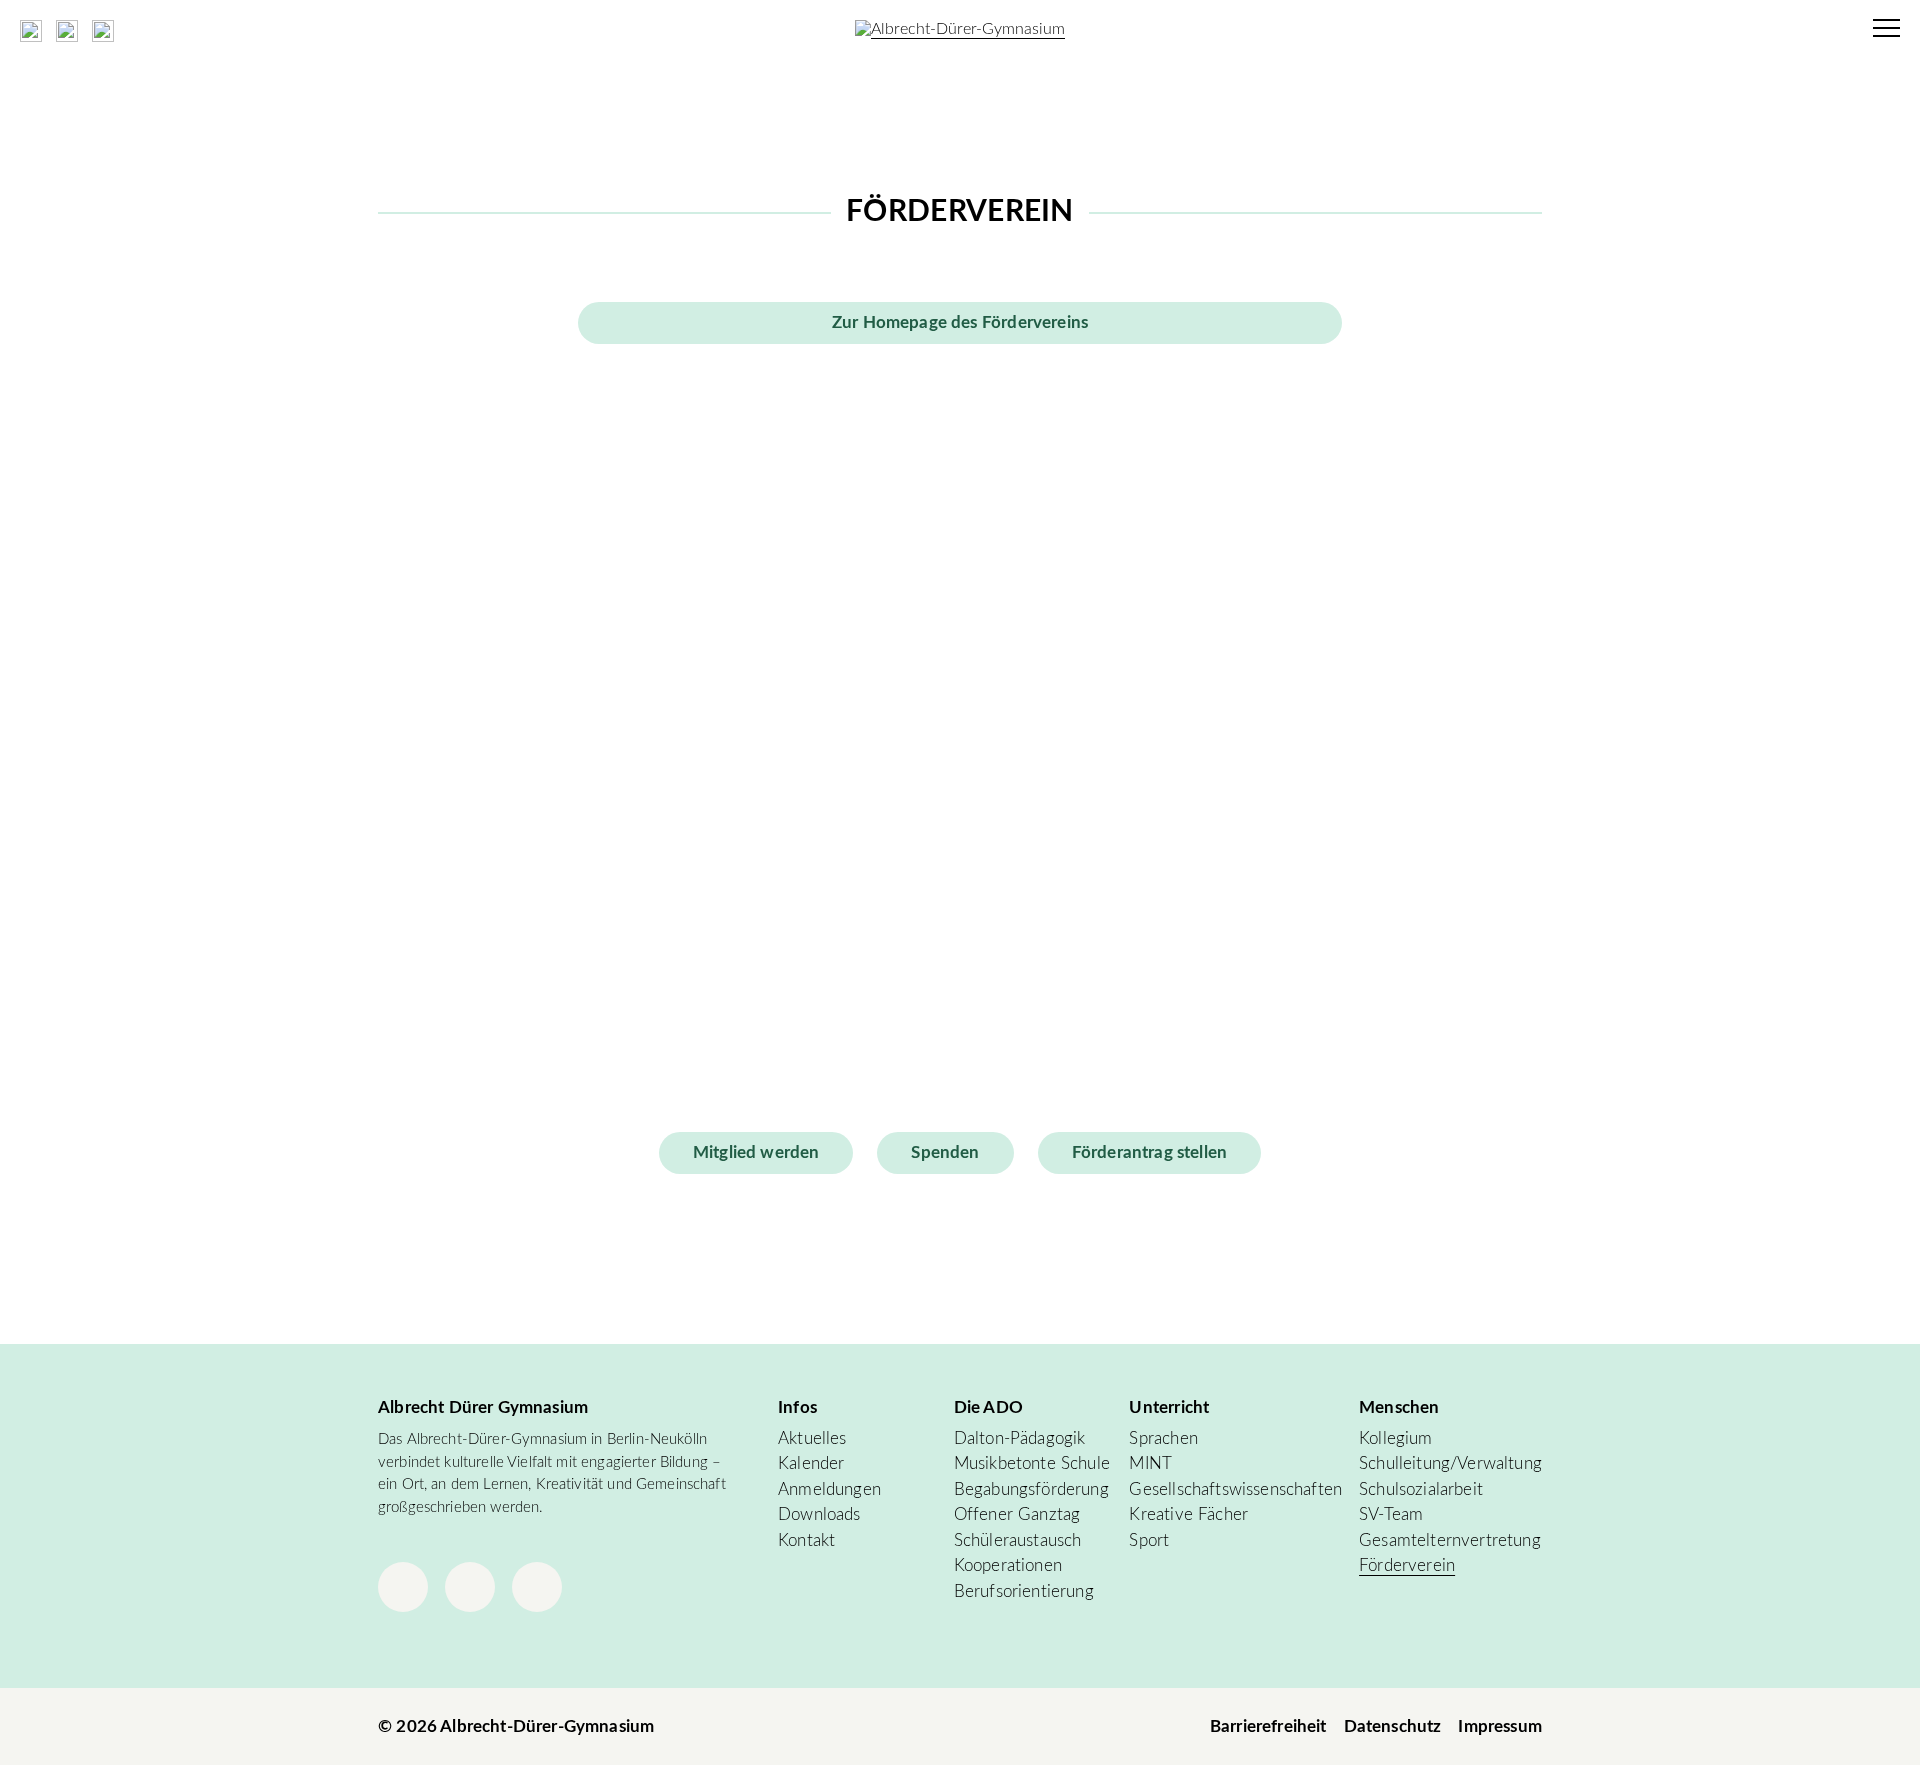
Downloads (819, 1514)
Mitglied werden (756, 1152)
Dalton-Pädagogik (1020, 1438)
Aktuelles (812, 1438)
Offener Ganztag (1017, 1514)
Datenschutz (1393, 1726)
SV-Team (1391, 1514)
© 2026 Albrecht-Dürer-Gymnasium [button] (516, 1726)
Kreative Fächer (1188, 1514)
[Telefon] (537, 1587)
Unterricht (1169, 1407)
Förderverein (1407, 1565)
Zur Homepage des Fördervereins (960, 322)
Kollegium (1396, 1438)
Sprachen (1163, 1438)
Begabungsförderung (1031, 1489)
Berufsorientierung (1024, 1591)
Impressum (1500, 1726)
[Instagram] (403, 1587)
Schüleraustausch (1018, 1540)
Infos (797, 1407)
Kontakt (806, 1540)
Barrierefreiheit (1268, 1726)
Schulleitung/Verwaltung (1450, 1463)
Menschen (1399, 1407)
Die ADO (988, 1407)
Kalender (811, 1463)
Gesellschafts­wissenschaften (1235, 1489)
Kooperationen (1008, 1565)
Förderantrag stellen (1149, 1152)
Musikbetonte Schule (1032, 1463)
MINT (1150, 1463)
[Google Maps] (470, 1587)
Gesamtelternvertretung (1450, 1540)
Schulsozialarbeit (1421, 1489)
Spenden (945, 1152)
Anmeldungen (829, 1489)
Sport (1149, 1540)
